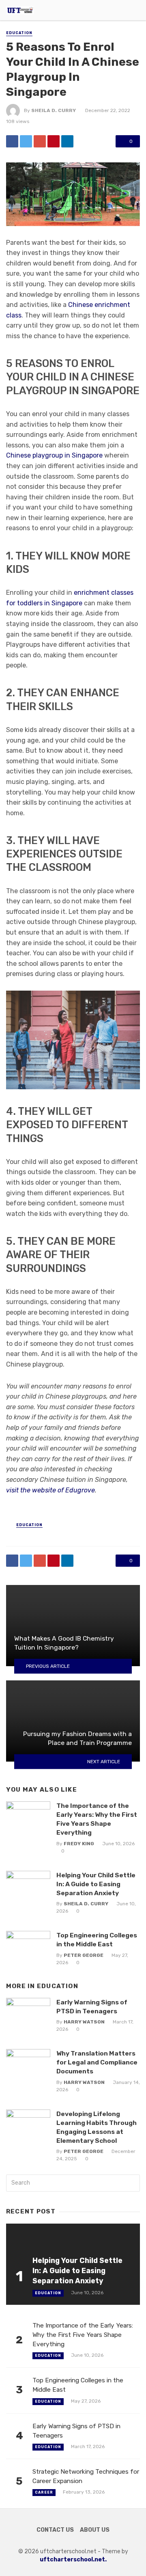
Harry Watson (84, 2022)
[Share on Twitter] (26, 141)
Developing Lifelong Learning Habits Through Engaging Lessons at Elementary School (97, 2127)
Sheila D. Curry (54, 110)
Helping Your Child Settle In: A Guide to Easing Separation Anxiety (96, 1884)
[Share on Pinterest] (54, 141)
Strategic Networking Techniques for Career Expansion (86, 2476)
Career (44, 2492)
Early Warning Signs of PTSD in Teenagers (92, 2007)
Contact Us (55, 2530)
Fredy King (79, 1844)
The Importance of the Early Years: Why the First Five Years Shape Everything (97, 1819)
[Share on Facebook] (12, 141)
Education (19, 33)
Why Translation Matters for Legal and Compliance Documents (97, 2062)
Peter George (84, 1955)
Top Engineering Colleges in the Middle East (97, 1940)
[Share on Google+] (40, 141)
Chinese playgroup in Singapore (54, 455)
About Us (95, 2530)
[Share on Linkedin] (67, 141)
